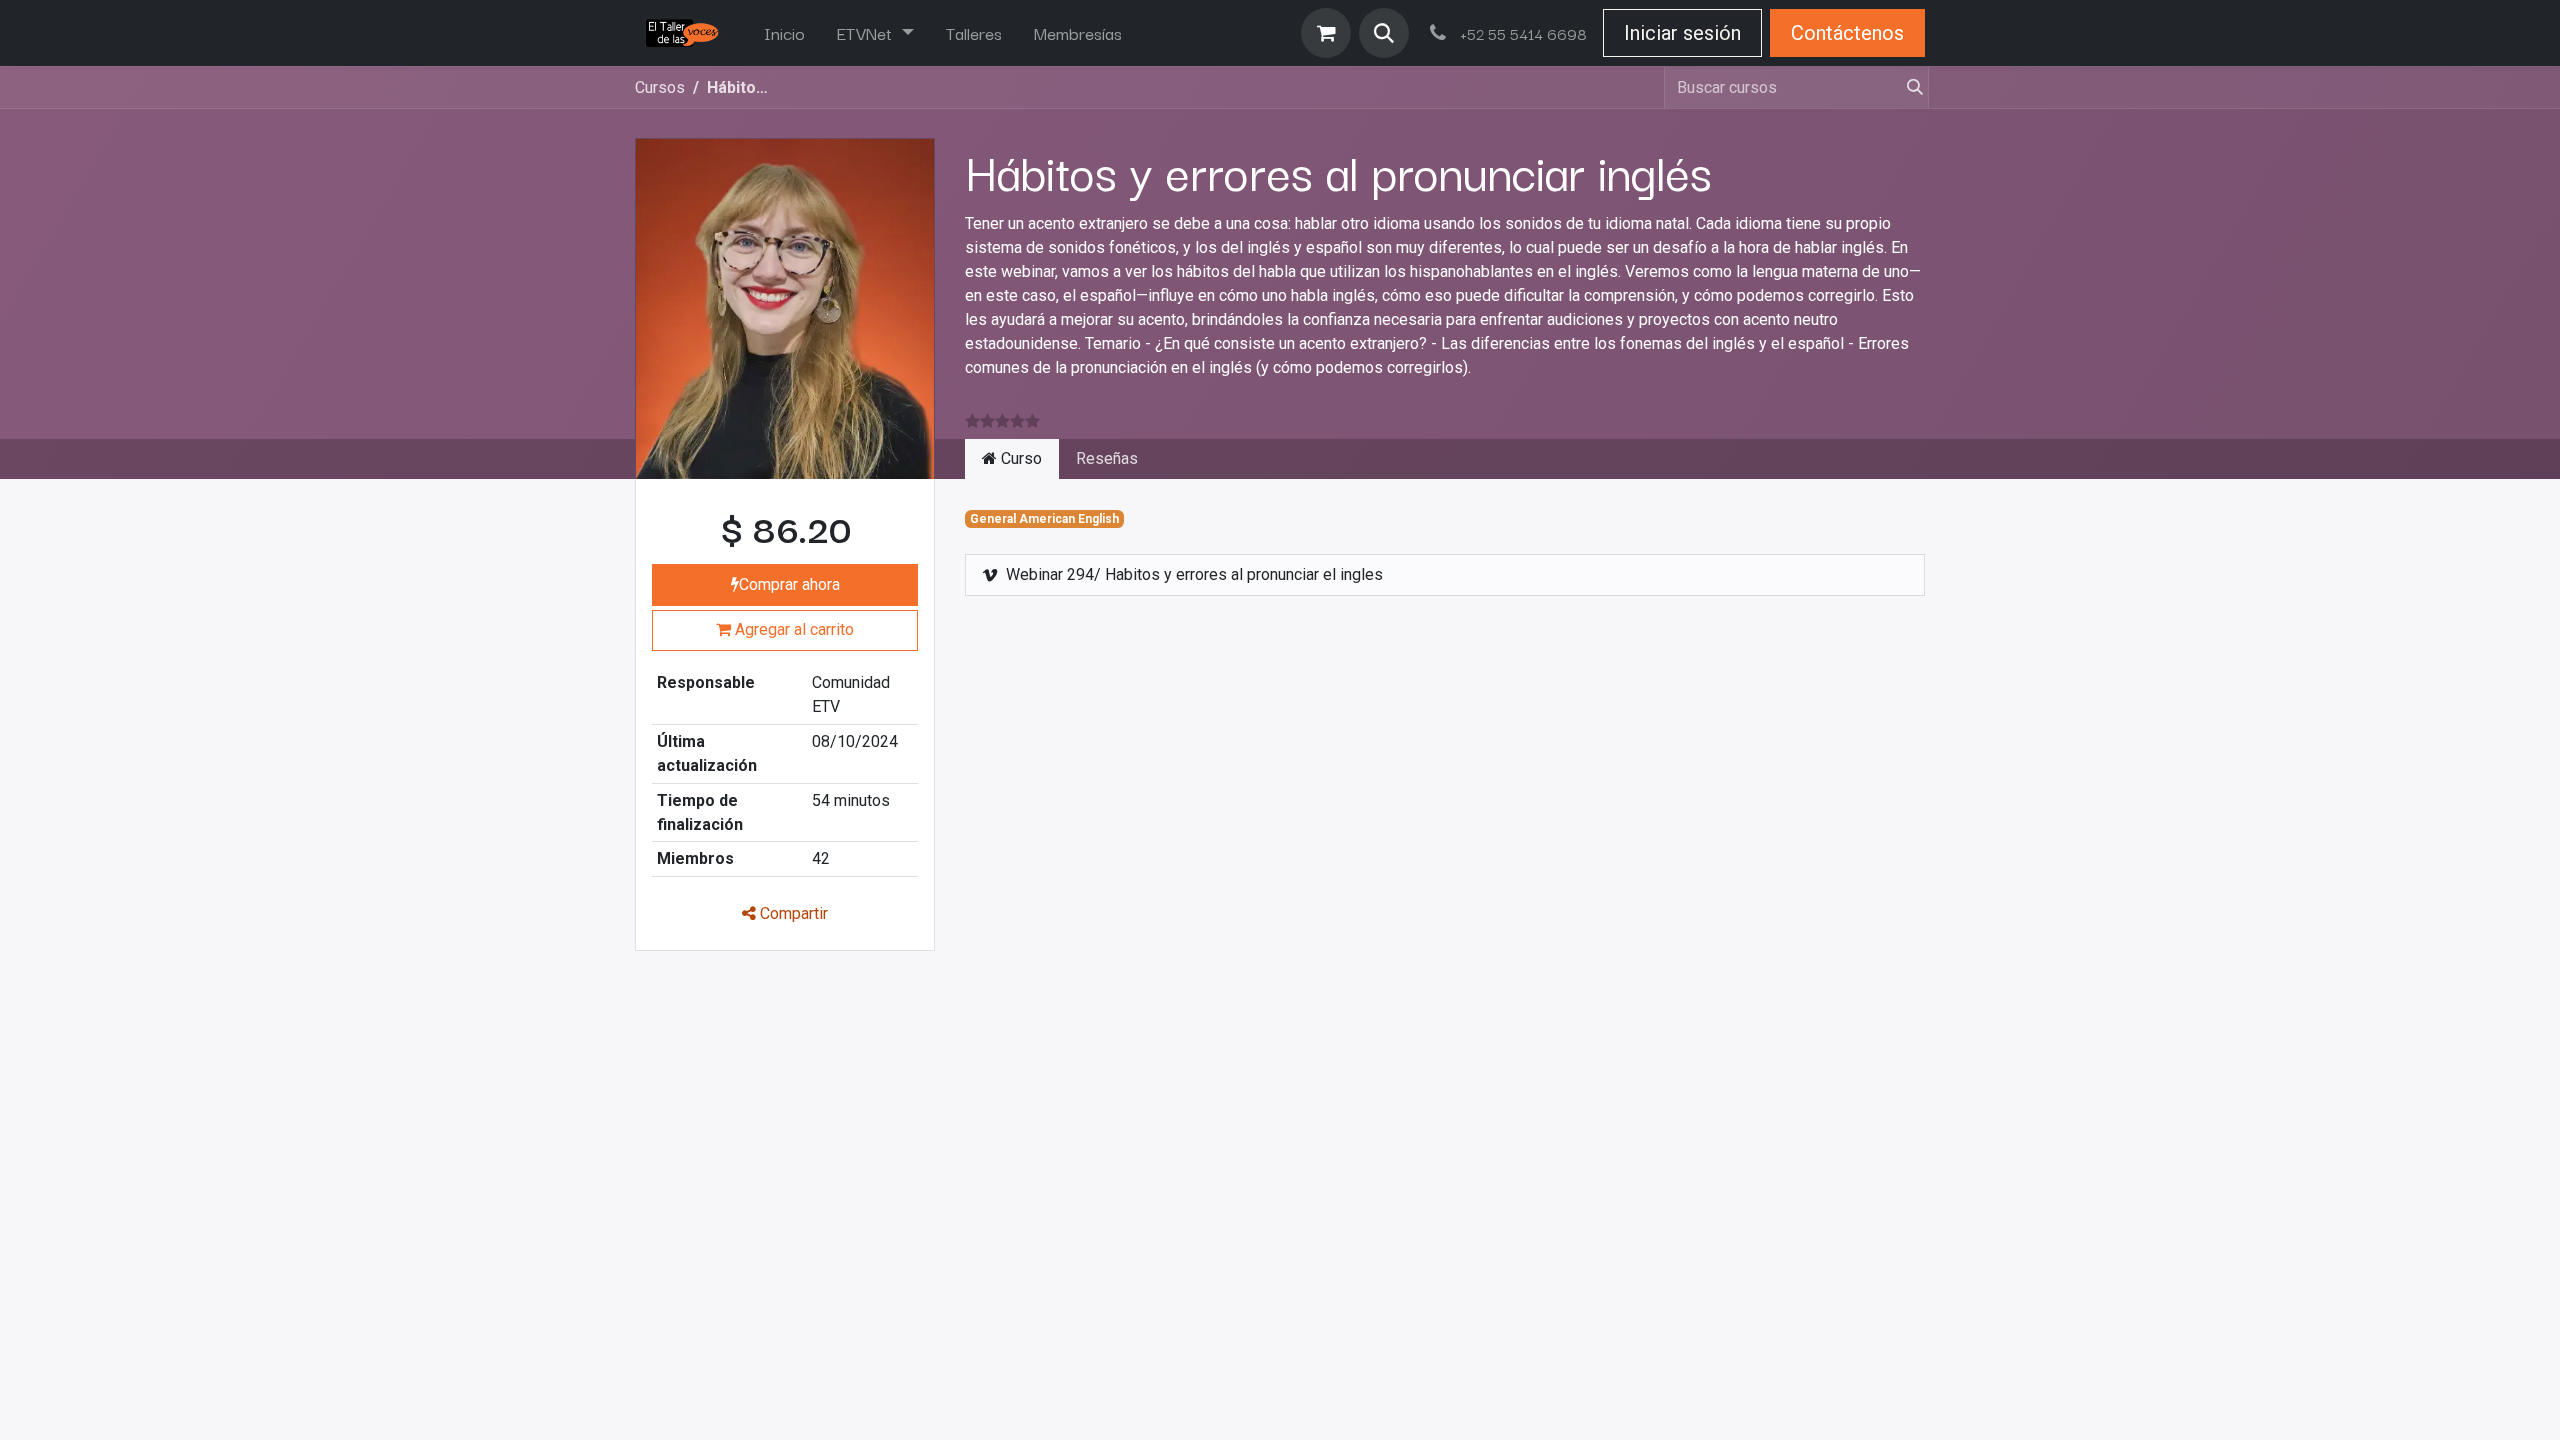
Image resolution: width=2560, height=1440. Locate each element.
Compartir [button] (792, 913)
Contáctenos (1847, 33)
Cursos (660, 87)
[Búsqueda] (1907, 87)
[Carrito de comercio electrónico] (1326, 33)
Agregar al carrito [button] (792, 629)
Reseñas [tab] (1107, 458)
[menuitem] (784, 33)
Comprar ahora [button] (789, 584)
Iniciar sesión (1682, 33)
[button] (1384, 33)
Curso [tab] (1019, 458)
